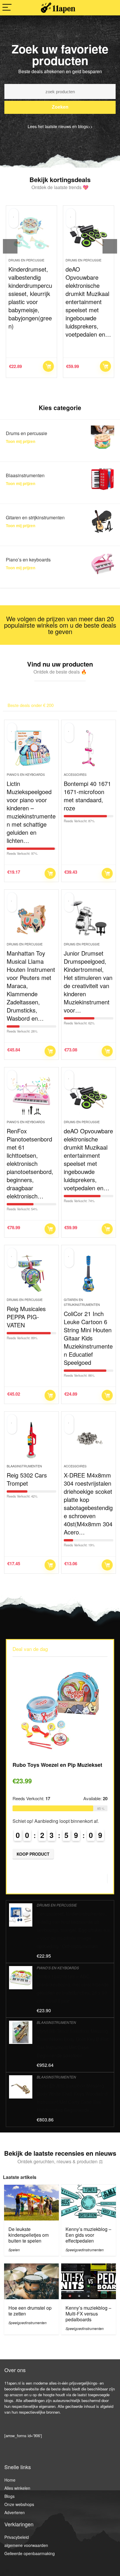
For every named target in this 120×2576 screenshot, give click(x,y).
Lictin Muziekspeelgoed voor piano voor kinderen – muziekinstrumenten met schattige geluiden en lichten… (31, 812)
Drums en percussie (26, 260)
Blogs (9, 2496)
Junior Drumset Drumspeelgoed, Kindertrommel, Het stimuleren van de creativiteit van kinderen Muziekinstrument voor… (88, 982)
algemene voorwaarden (26, 2545)
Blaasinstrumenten (24, 1466)
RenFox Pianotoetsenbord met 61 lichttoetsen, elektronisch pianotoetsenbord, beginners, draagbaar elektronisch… (30, 1163)
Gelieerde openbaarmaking (30, 2553)
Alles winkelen (17, 2488)
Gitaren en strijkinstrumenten (82, 1302)
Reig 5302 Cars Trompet (27, 1479)
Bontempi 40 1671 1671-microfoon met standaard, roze (87, 796)
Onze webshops (19, 2504)
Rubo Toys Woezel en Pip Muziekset (57, 1765)
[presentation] (10, 246)
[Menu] (7, 8)
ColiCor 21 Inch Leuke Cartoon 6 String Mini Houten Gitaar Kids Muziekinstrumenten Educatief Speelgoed (88, 1338)
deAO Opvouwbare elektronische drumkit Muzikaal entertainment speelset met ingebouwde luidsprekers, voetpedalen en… (88, 302)
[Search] (111, 8)
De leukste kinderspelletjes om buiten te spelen (29, 2235)
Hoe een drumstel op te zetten (30, 2311)
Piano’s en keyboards (26, 774)
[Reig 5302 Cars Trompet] (31, 1440)
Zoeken (60, 107)
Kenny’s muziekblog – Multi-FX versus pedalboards (88, 2314)
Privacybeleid (17, 2537)
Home (10, 2480)
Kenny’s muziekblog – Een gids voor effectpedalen (88, 2235)
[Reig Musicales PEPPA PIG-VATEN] (31, 1274)
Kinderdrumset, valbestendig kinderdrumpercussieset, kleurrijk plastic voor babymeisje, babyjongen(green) (30, 298)
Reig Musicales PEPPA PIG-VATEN (26, 1317)
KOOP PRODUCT (48, 366)
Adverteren (15, 2512)
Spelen (14, 2250)
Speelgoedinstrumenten (85, 2250)
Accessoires (75, 774)
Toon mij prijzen (21, 441)
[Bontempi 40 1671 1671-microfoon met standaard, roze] (89, 748)
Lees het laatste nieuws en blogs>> (60, 126)
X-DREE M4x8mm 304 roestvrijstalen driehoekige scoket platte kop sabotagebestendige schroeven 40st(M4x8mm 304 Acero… (88, 1504)
